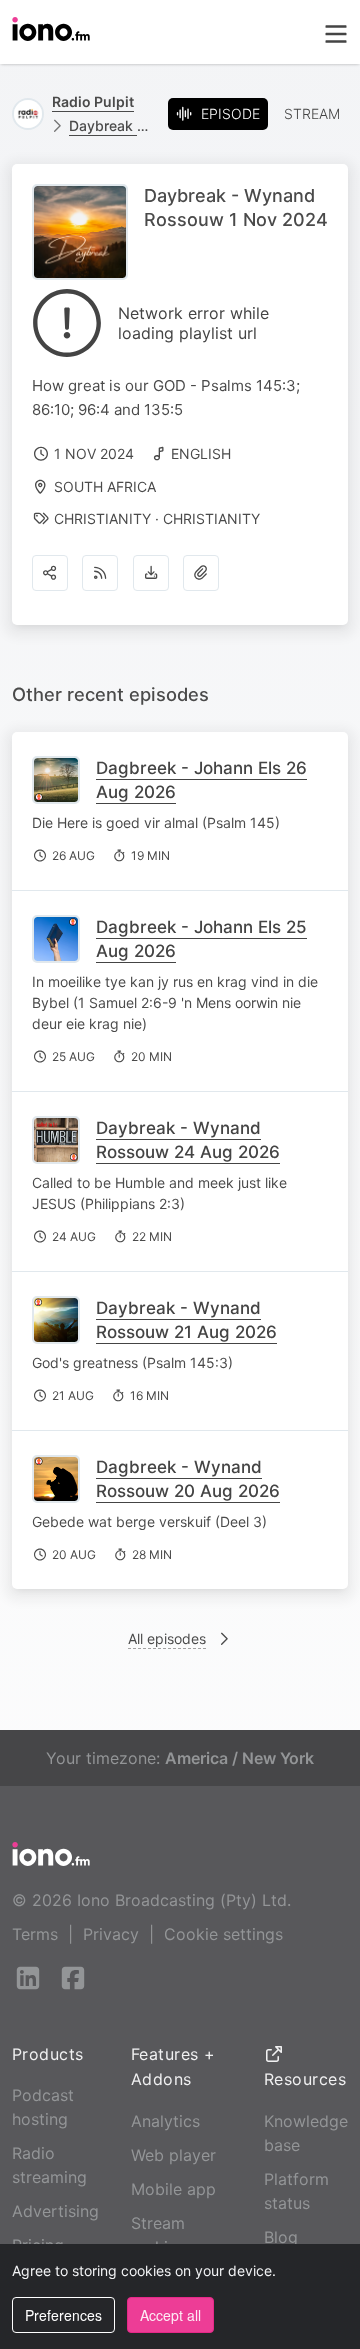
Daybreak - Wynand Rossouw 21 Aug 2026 (186, 1320)
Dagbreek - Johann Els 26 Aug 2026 (201, 780)
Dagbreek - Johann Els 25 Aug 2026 (201, 939)
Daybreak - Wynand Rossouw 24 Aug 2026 (188, 1140)
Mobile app (173, 2189)
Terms (35, 1934)
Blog (281, 2237)
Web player (173, 2155)
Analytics (165, 2121)
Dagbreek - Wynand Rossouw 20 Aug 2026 (188, 1479)
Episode (230, 113)
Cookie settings (223, 1934)
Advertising (55, 2211)
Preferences (63, 2315)
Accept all (170, 2315)
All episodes (167, 1638)
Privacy (111, 1934)
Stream (312, 113)
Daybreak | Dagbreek (110, 125)
